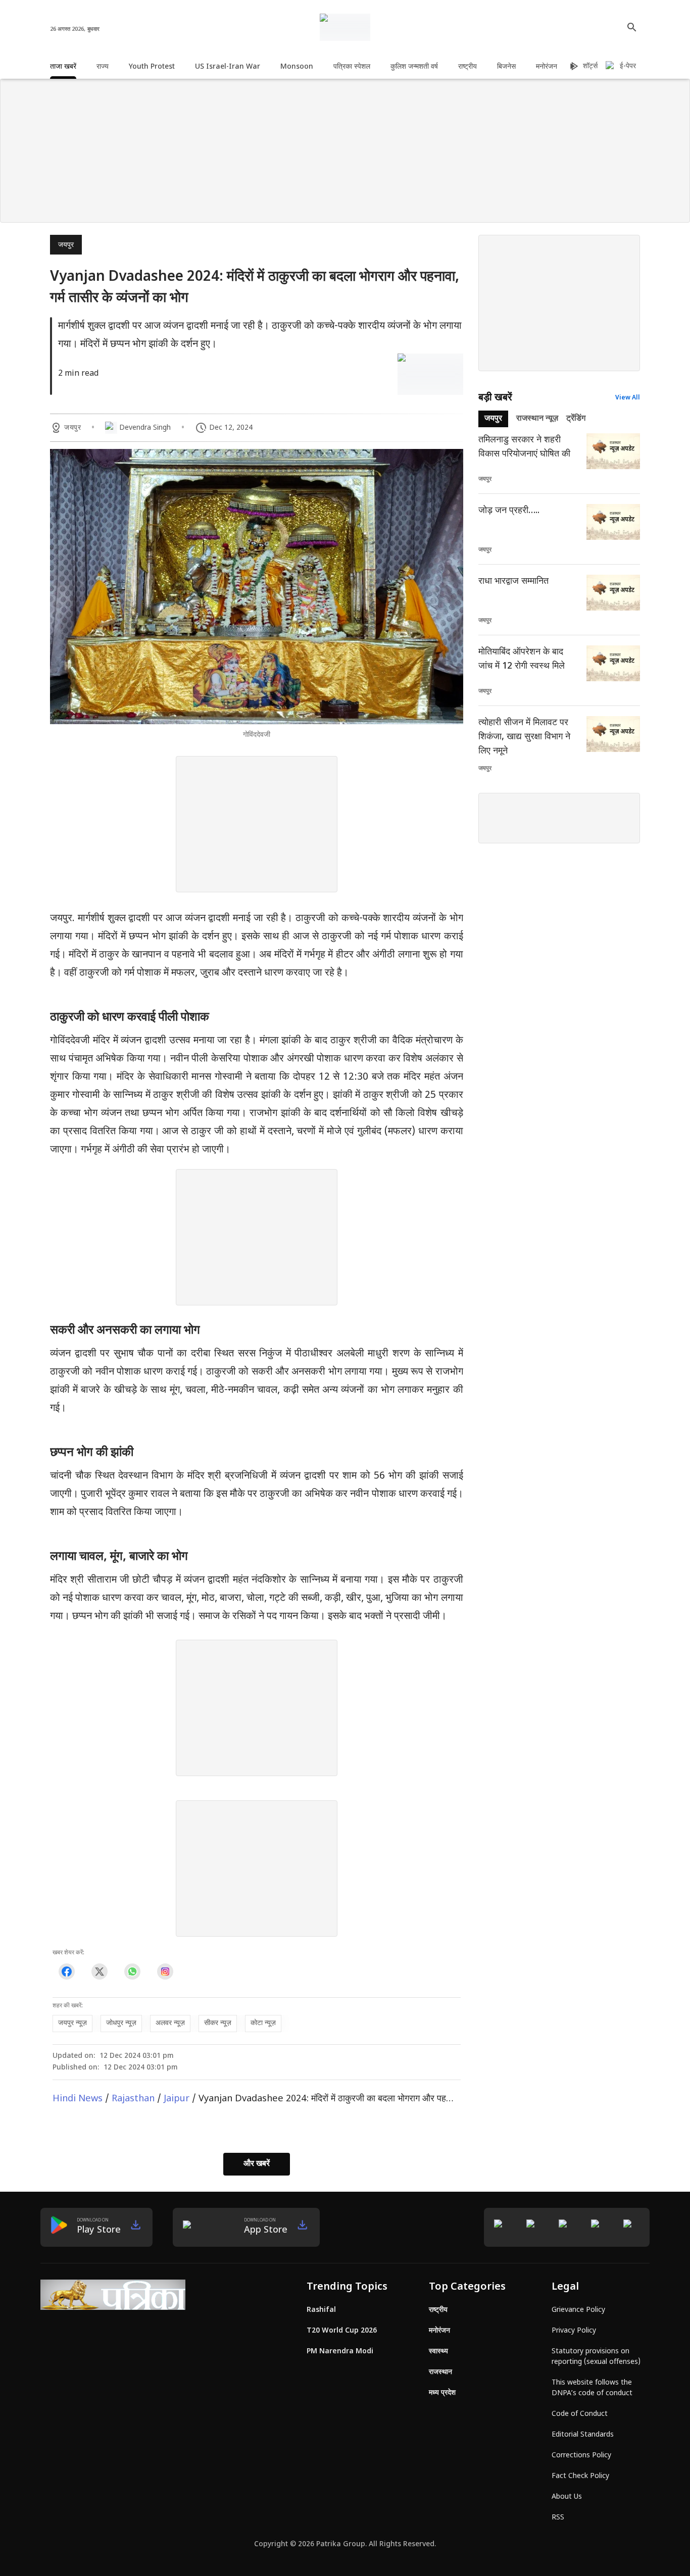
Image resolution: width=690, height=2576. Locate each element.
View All (628, 398)
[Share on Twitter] (99, 1971)
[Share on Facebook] (66, 1971)
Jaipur (177, 2099)
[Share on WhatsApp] (132, 1971)
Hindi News (78, 2099)
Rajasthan (133, 2099)
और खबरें (257, 2164)
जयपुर (66, 245)
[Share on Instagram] (165, 1971)
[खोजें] (632, 27)
